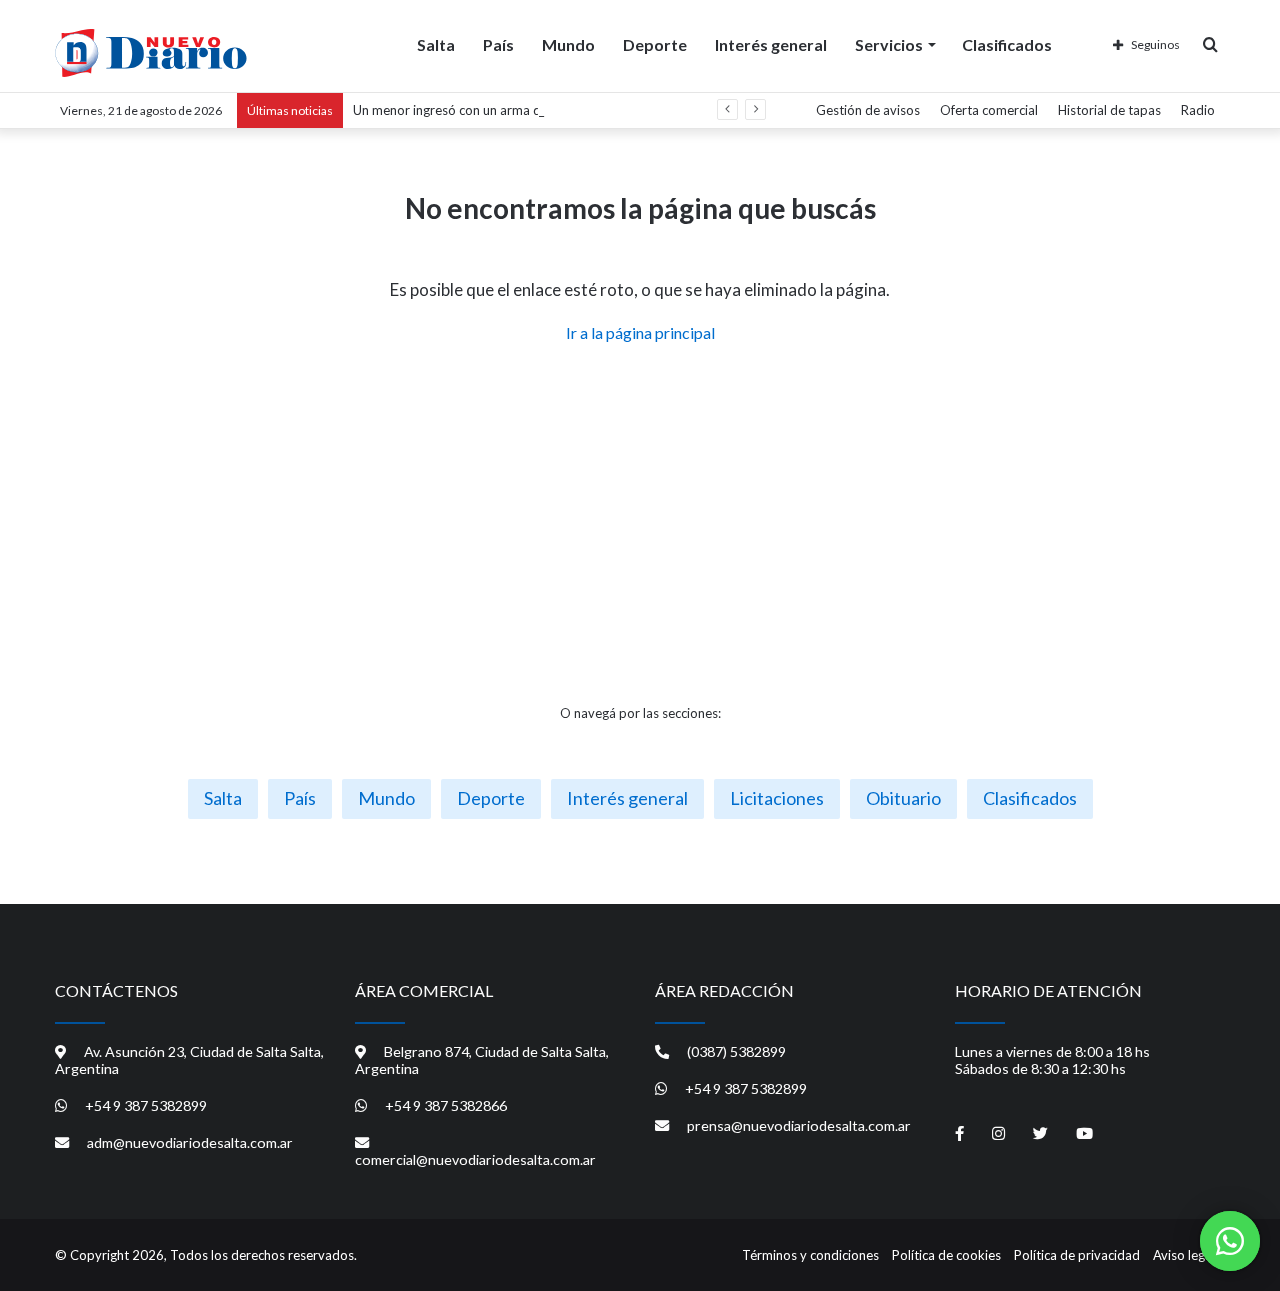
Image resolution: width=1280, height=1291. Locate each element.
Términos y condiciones (810, 1255)
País (498, 44)
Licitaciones (777, 798)
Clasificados (1007, 44)
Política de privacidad (1077, 1255)
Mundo (568, 44)
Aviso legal (1184, 1255)
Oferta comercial (989, 110)
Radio (1198, 110)
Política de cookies (946, 1255)
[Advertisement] (640, 524)
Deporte (655, 44)
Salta (436, 44)
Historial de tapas (1109, 110)
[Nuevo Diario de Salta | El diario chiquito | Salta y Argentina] (151, 53)
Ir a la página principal (640, 332)
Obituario (903, 798)
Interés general (771, 44)
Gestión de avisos (868, 110)
